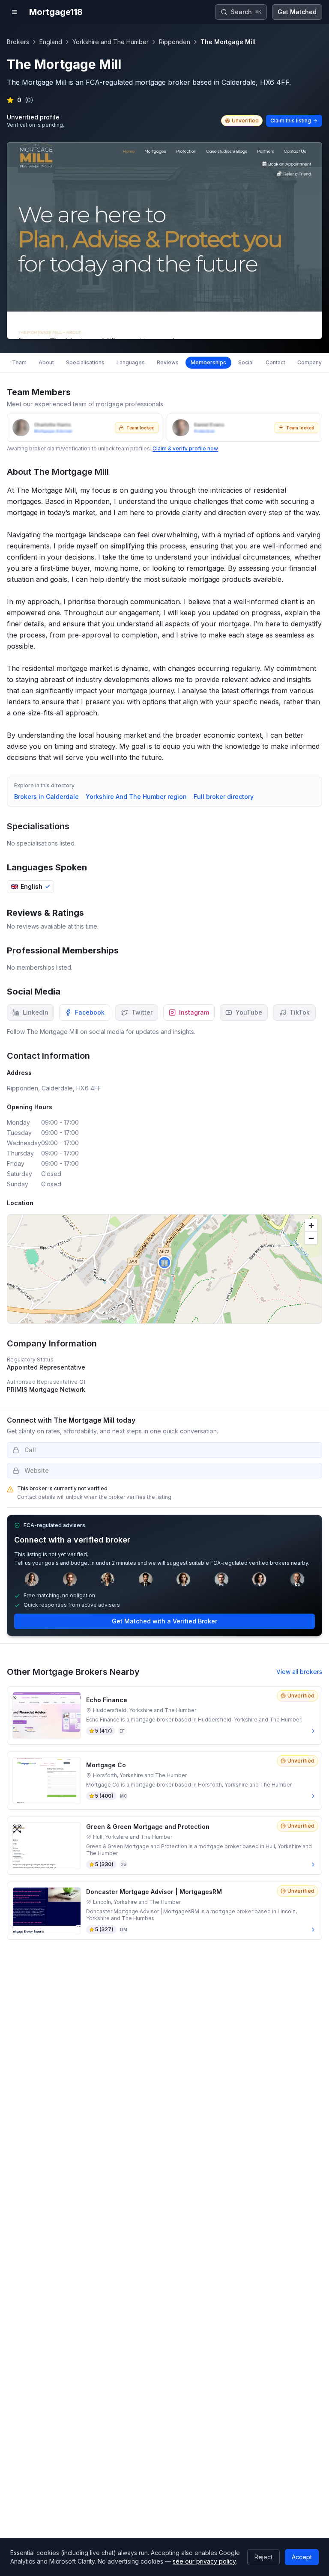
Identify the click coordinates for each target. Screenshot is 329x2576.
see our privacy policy (204, 2561)
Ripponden (175, 42)
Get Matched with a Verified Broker (164, 1621)
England (51, 42)
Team (19, 362)
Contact (275, 362)
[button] (164, 1263)
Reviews (168, 362)
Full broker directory (224, 797)
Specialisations (85, 362)
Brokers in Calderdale (46, 797)
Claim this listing (291, 121)
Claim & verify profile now (185, 448)
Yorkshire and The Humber (111, 42)
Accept (302, 2557)
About (46, 362)
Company (310, 362)
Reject (263, 2557)
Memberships (208, 362)
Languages (131, 362)
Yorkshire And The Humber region (136, 797)
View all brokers (299, 1672)
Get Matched (297, 12)
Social (246, 362)
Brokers (18, 42)
